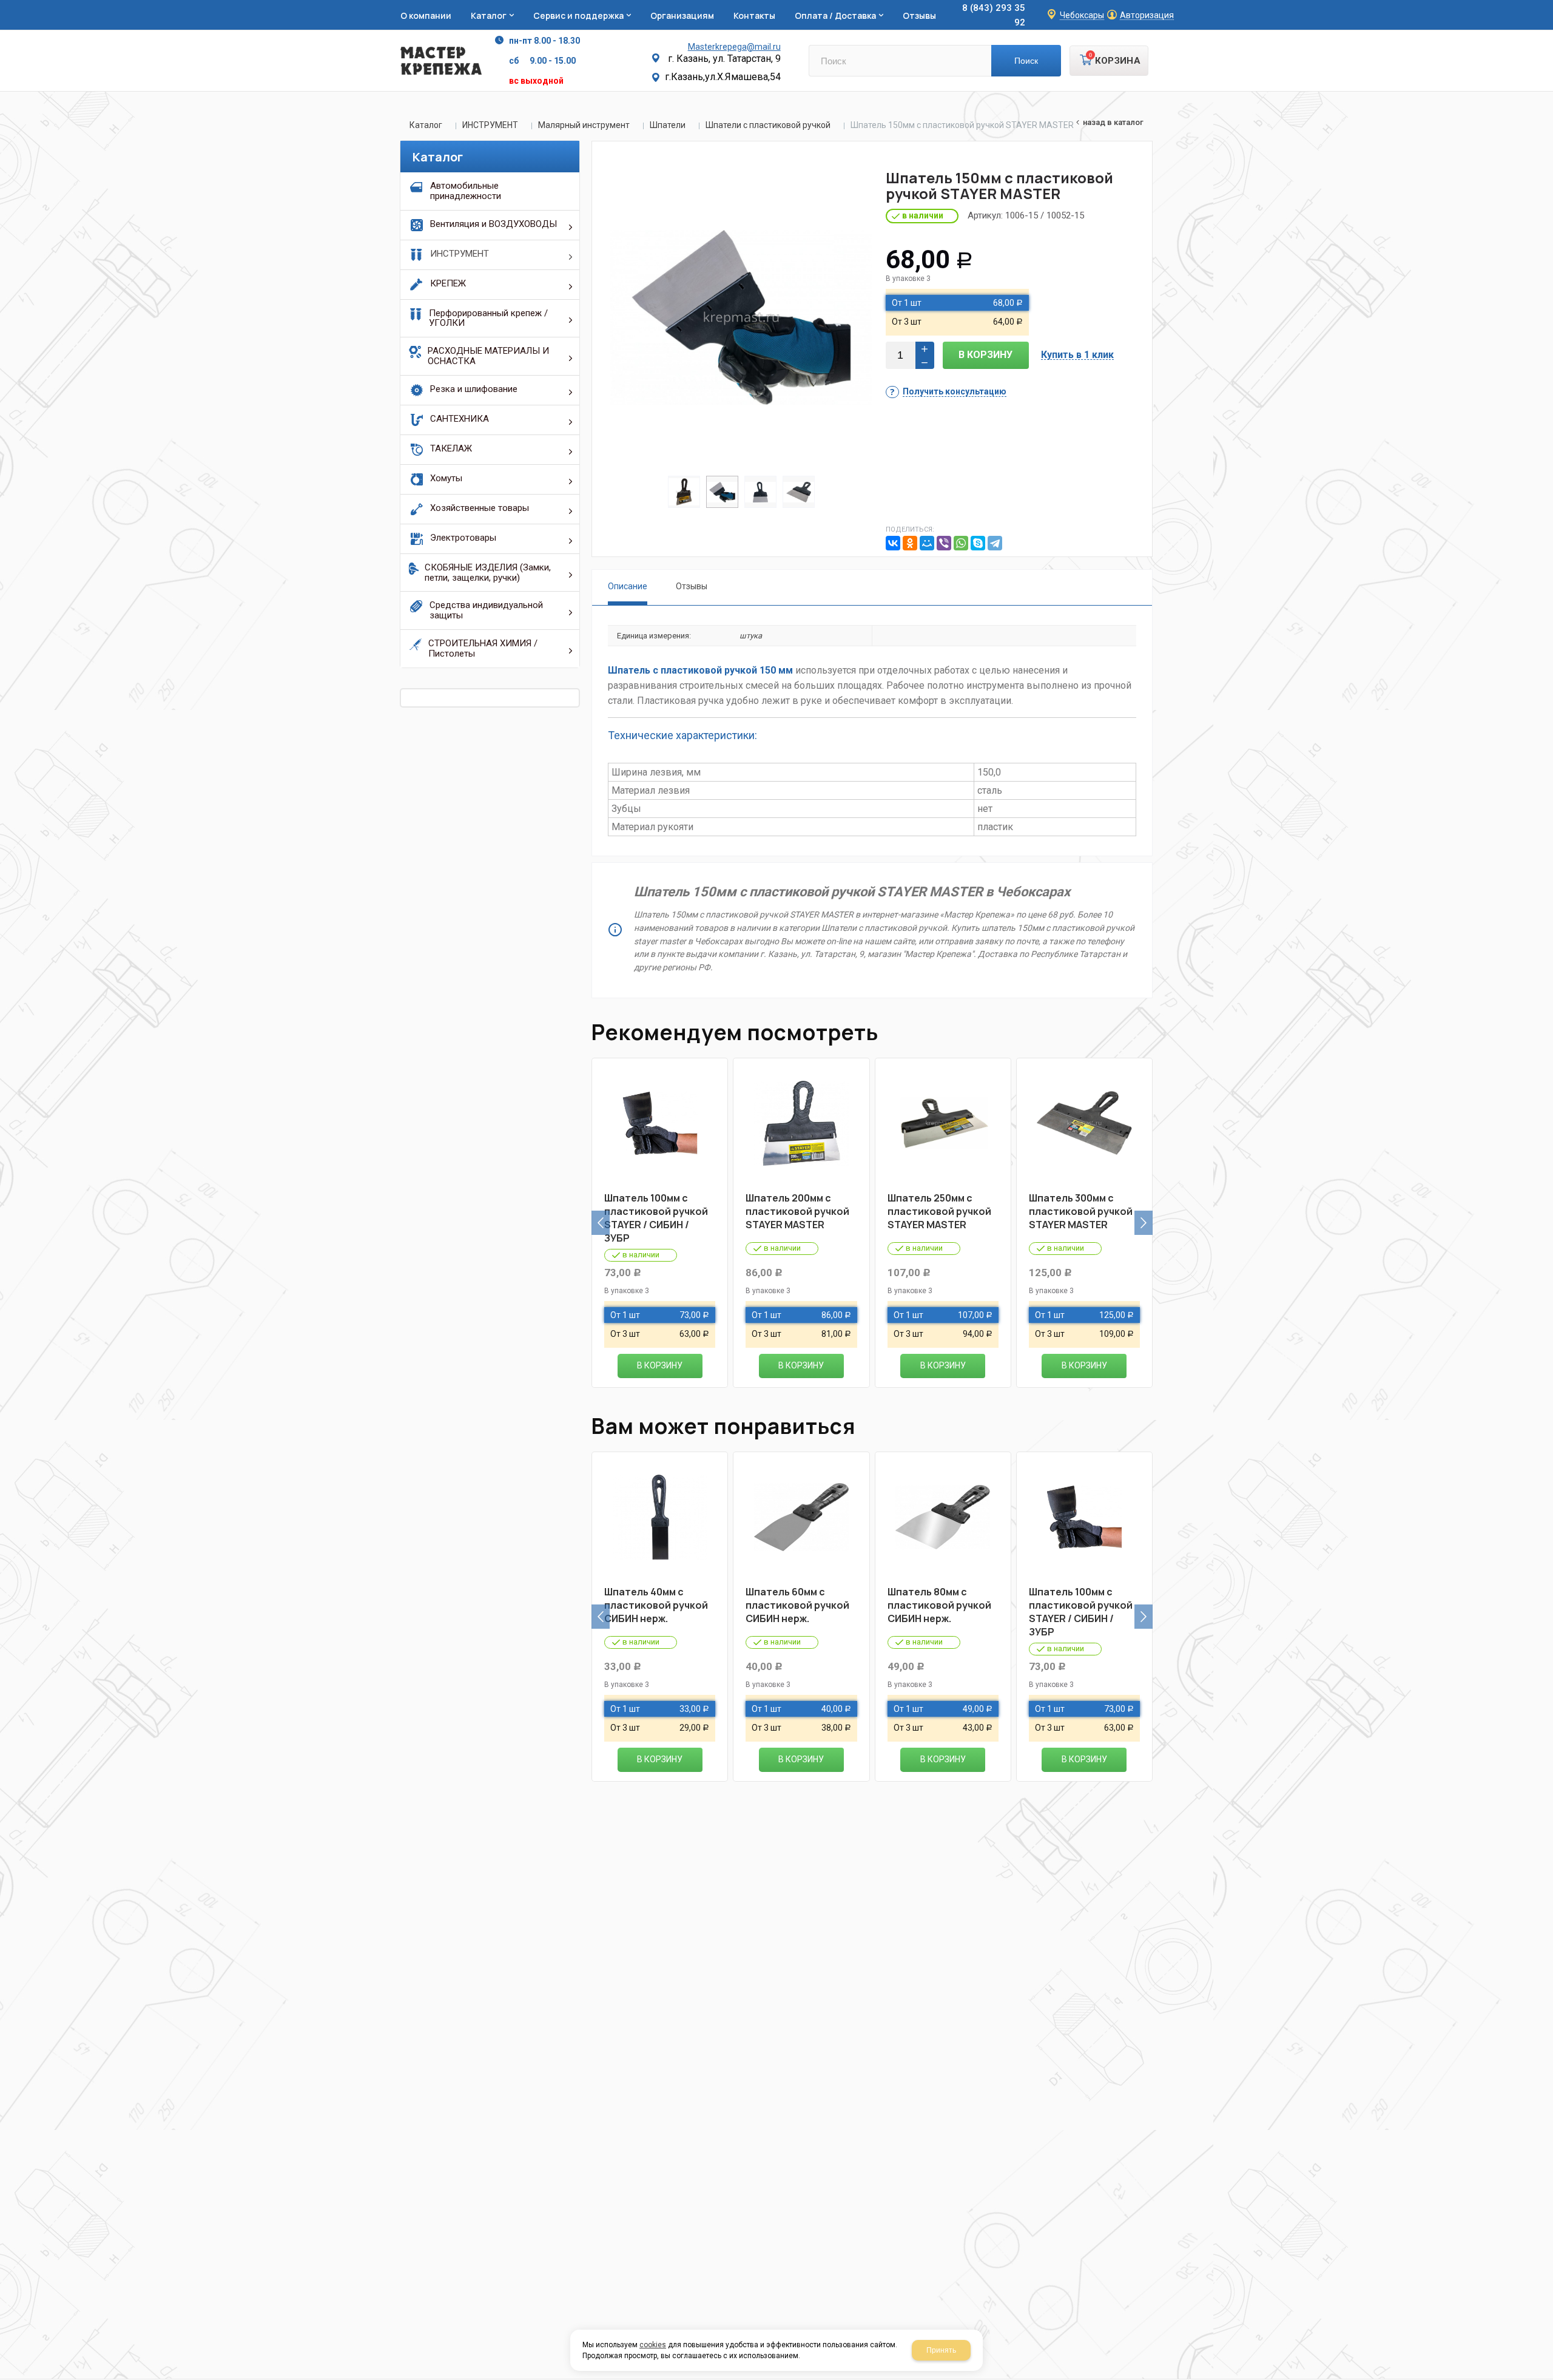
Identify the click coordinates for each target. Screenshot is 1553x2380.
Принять (941, 2350)
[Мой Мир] (927, 543)
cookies (653, 2345)
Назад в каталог (1113, 122)
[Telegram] (995, 543)
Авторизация (1147, 15)
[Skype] (978, 543)
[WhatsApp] (961, 543)
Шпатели (668, 125)
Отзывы (692, 586)
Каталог (426, 125)
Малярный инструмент (584, 125)
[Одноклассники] (910, 543)
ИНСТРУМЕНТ (490, 125)
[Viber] (944, 543)
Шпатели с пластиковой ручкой (768, 125)
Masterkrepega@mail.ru (734, 47)
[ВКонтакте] (893, 543)
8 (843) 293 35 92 (994, 15)
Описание (628, 586)
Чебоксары (1082, 15)
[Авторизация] (1547, 6)
